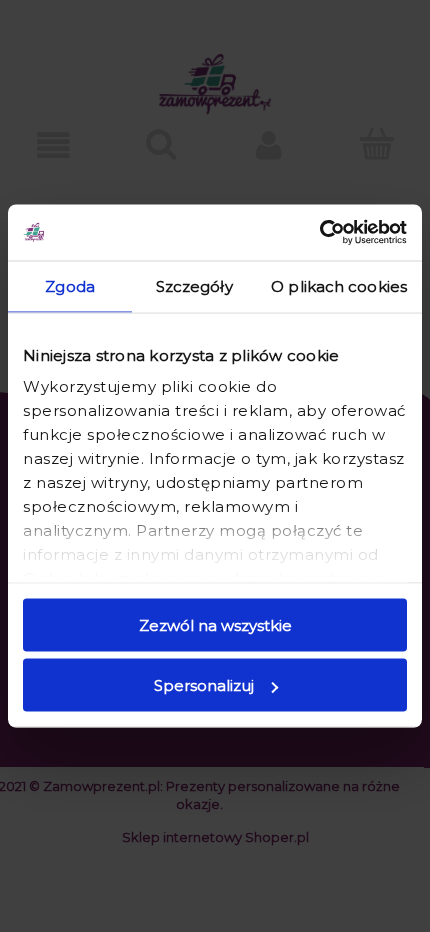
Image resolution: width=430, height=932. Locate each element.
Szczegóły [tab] (194, 285)
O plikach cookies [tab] (339, 285)
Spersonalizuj (204, 685)
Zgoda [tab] (70, 285)
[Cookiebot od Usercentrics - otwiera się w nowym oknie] (319, 233)
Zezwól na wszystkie (215, 624)
